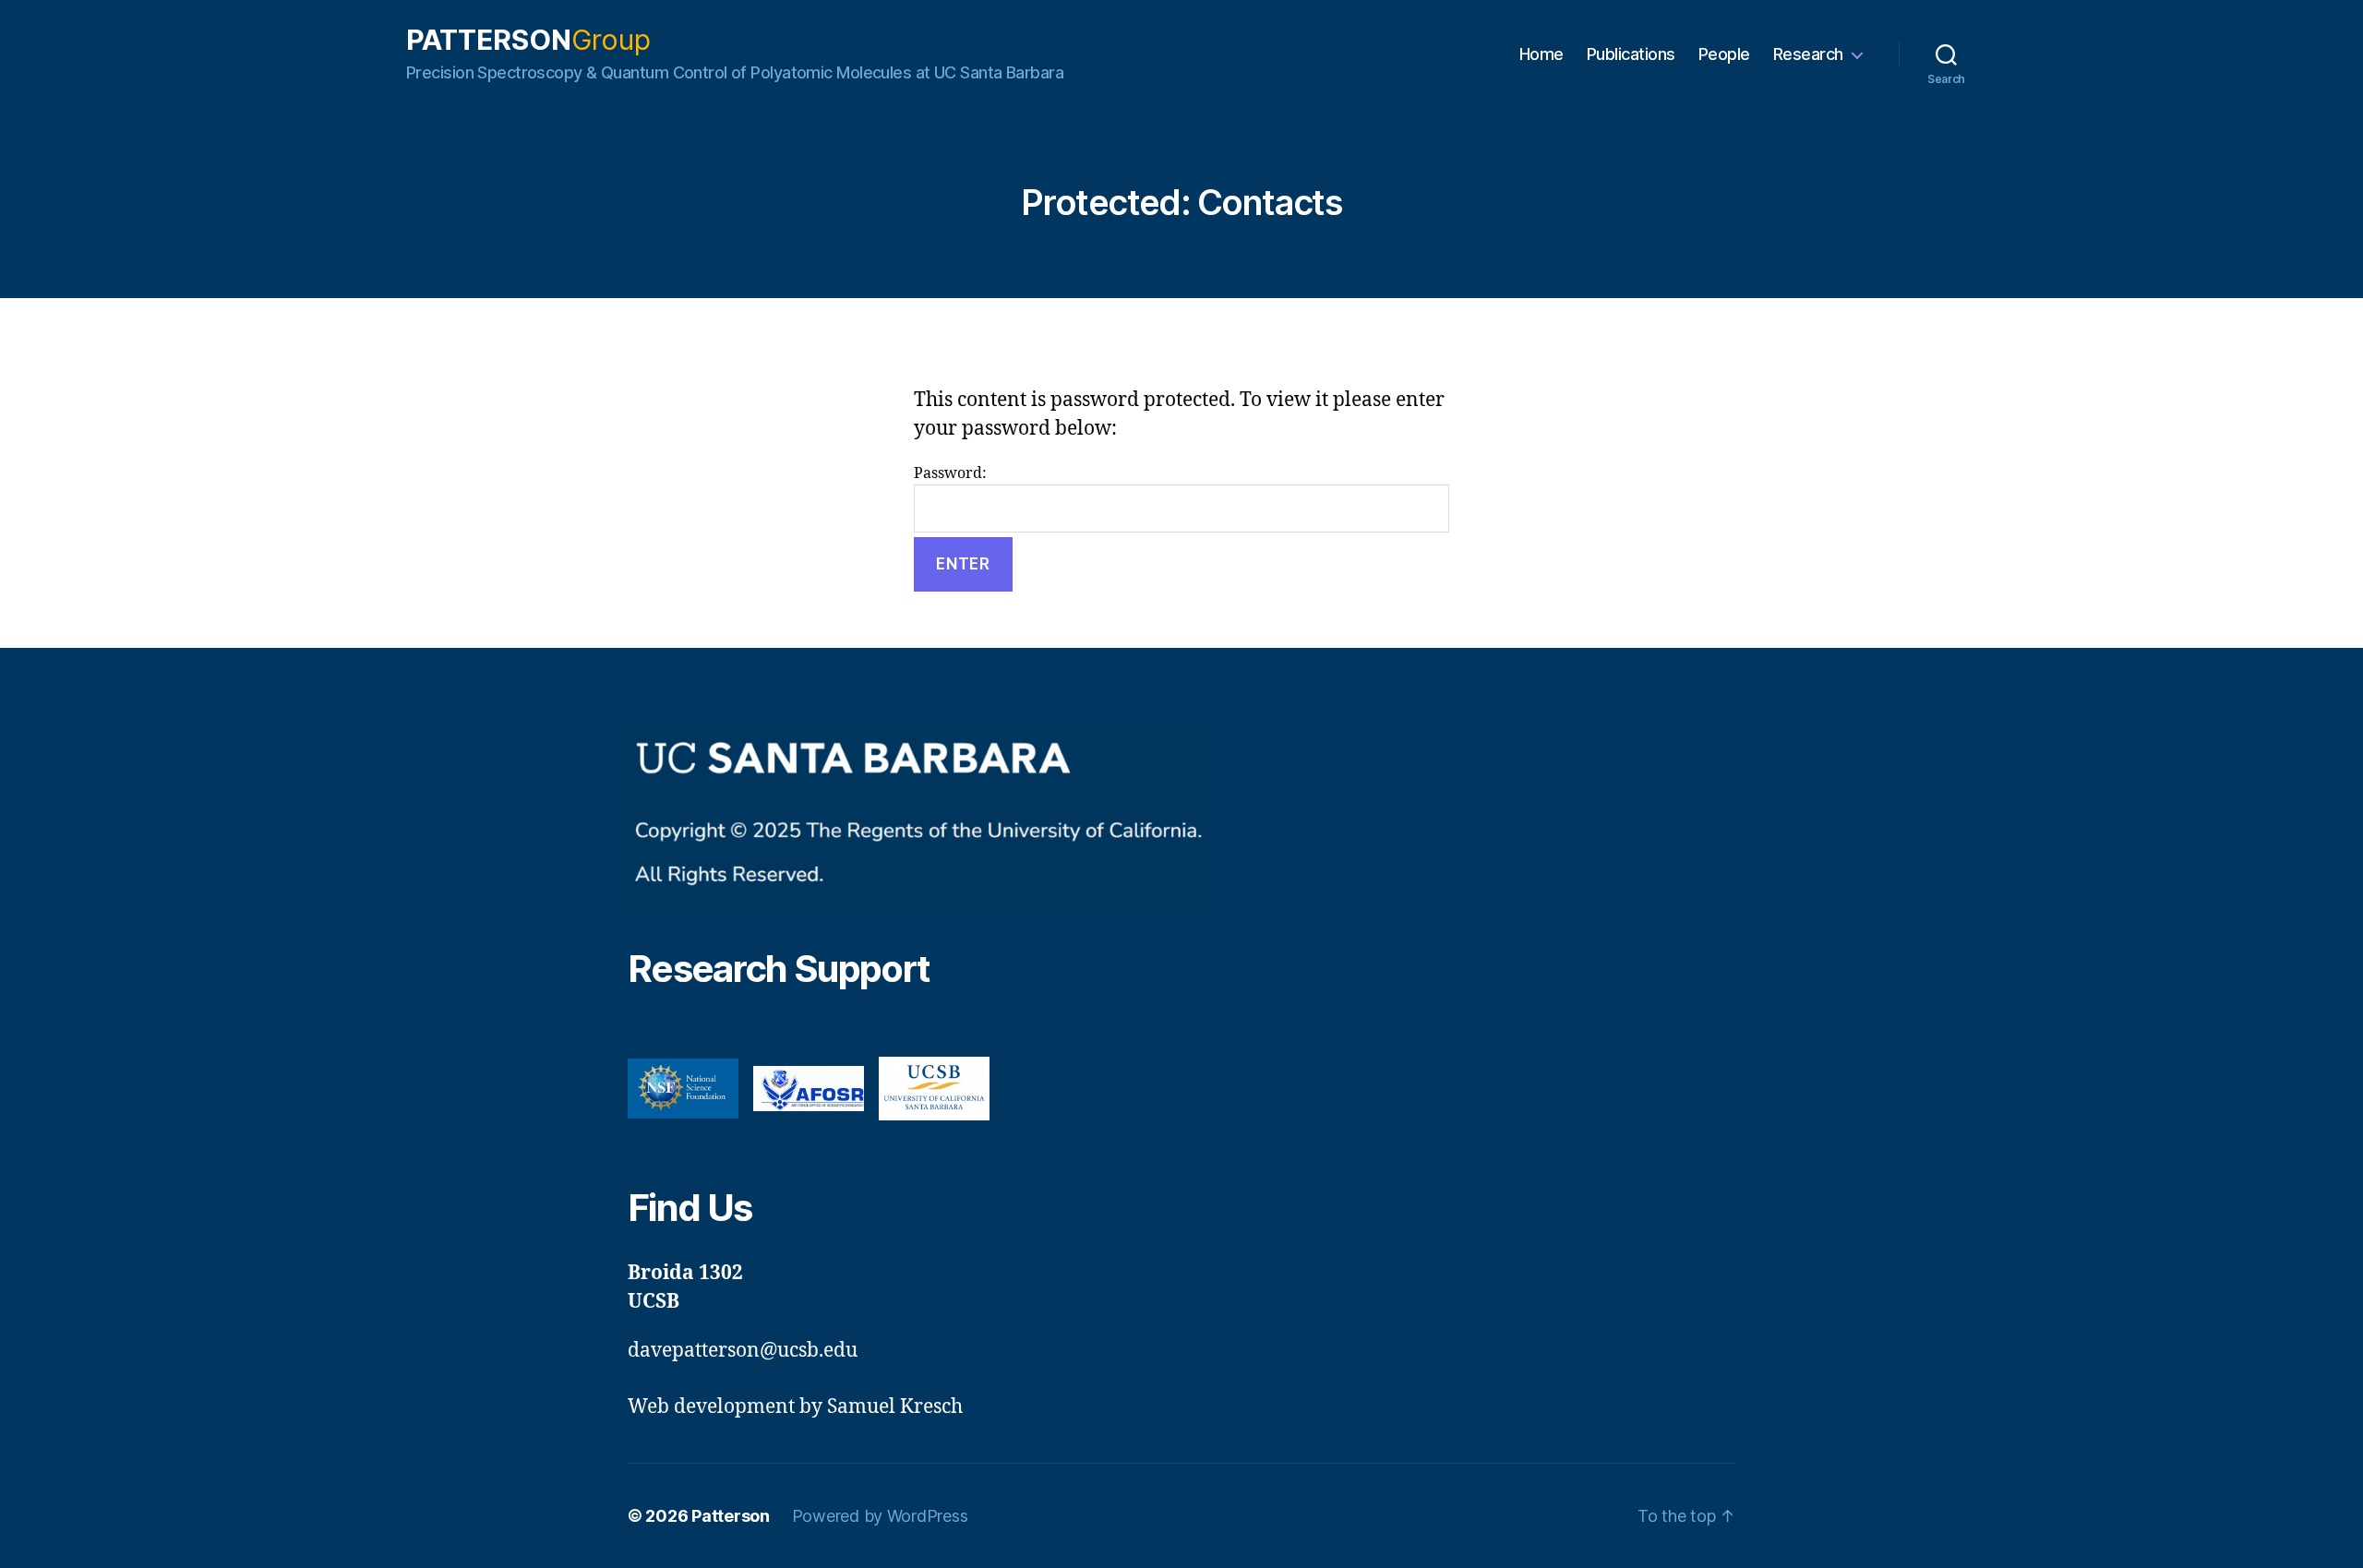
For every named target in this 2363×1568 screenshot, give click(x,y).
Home (1541, 54)
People (1724, 54)
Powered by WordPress (880, 1516)
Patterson (528, 40)
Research (1808, 54)
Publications (1631, 54)
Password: (950, 473)
